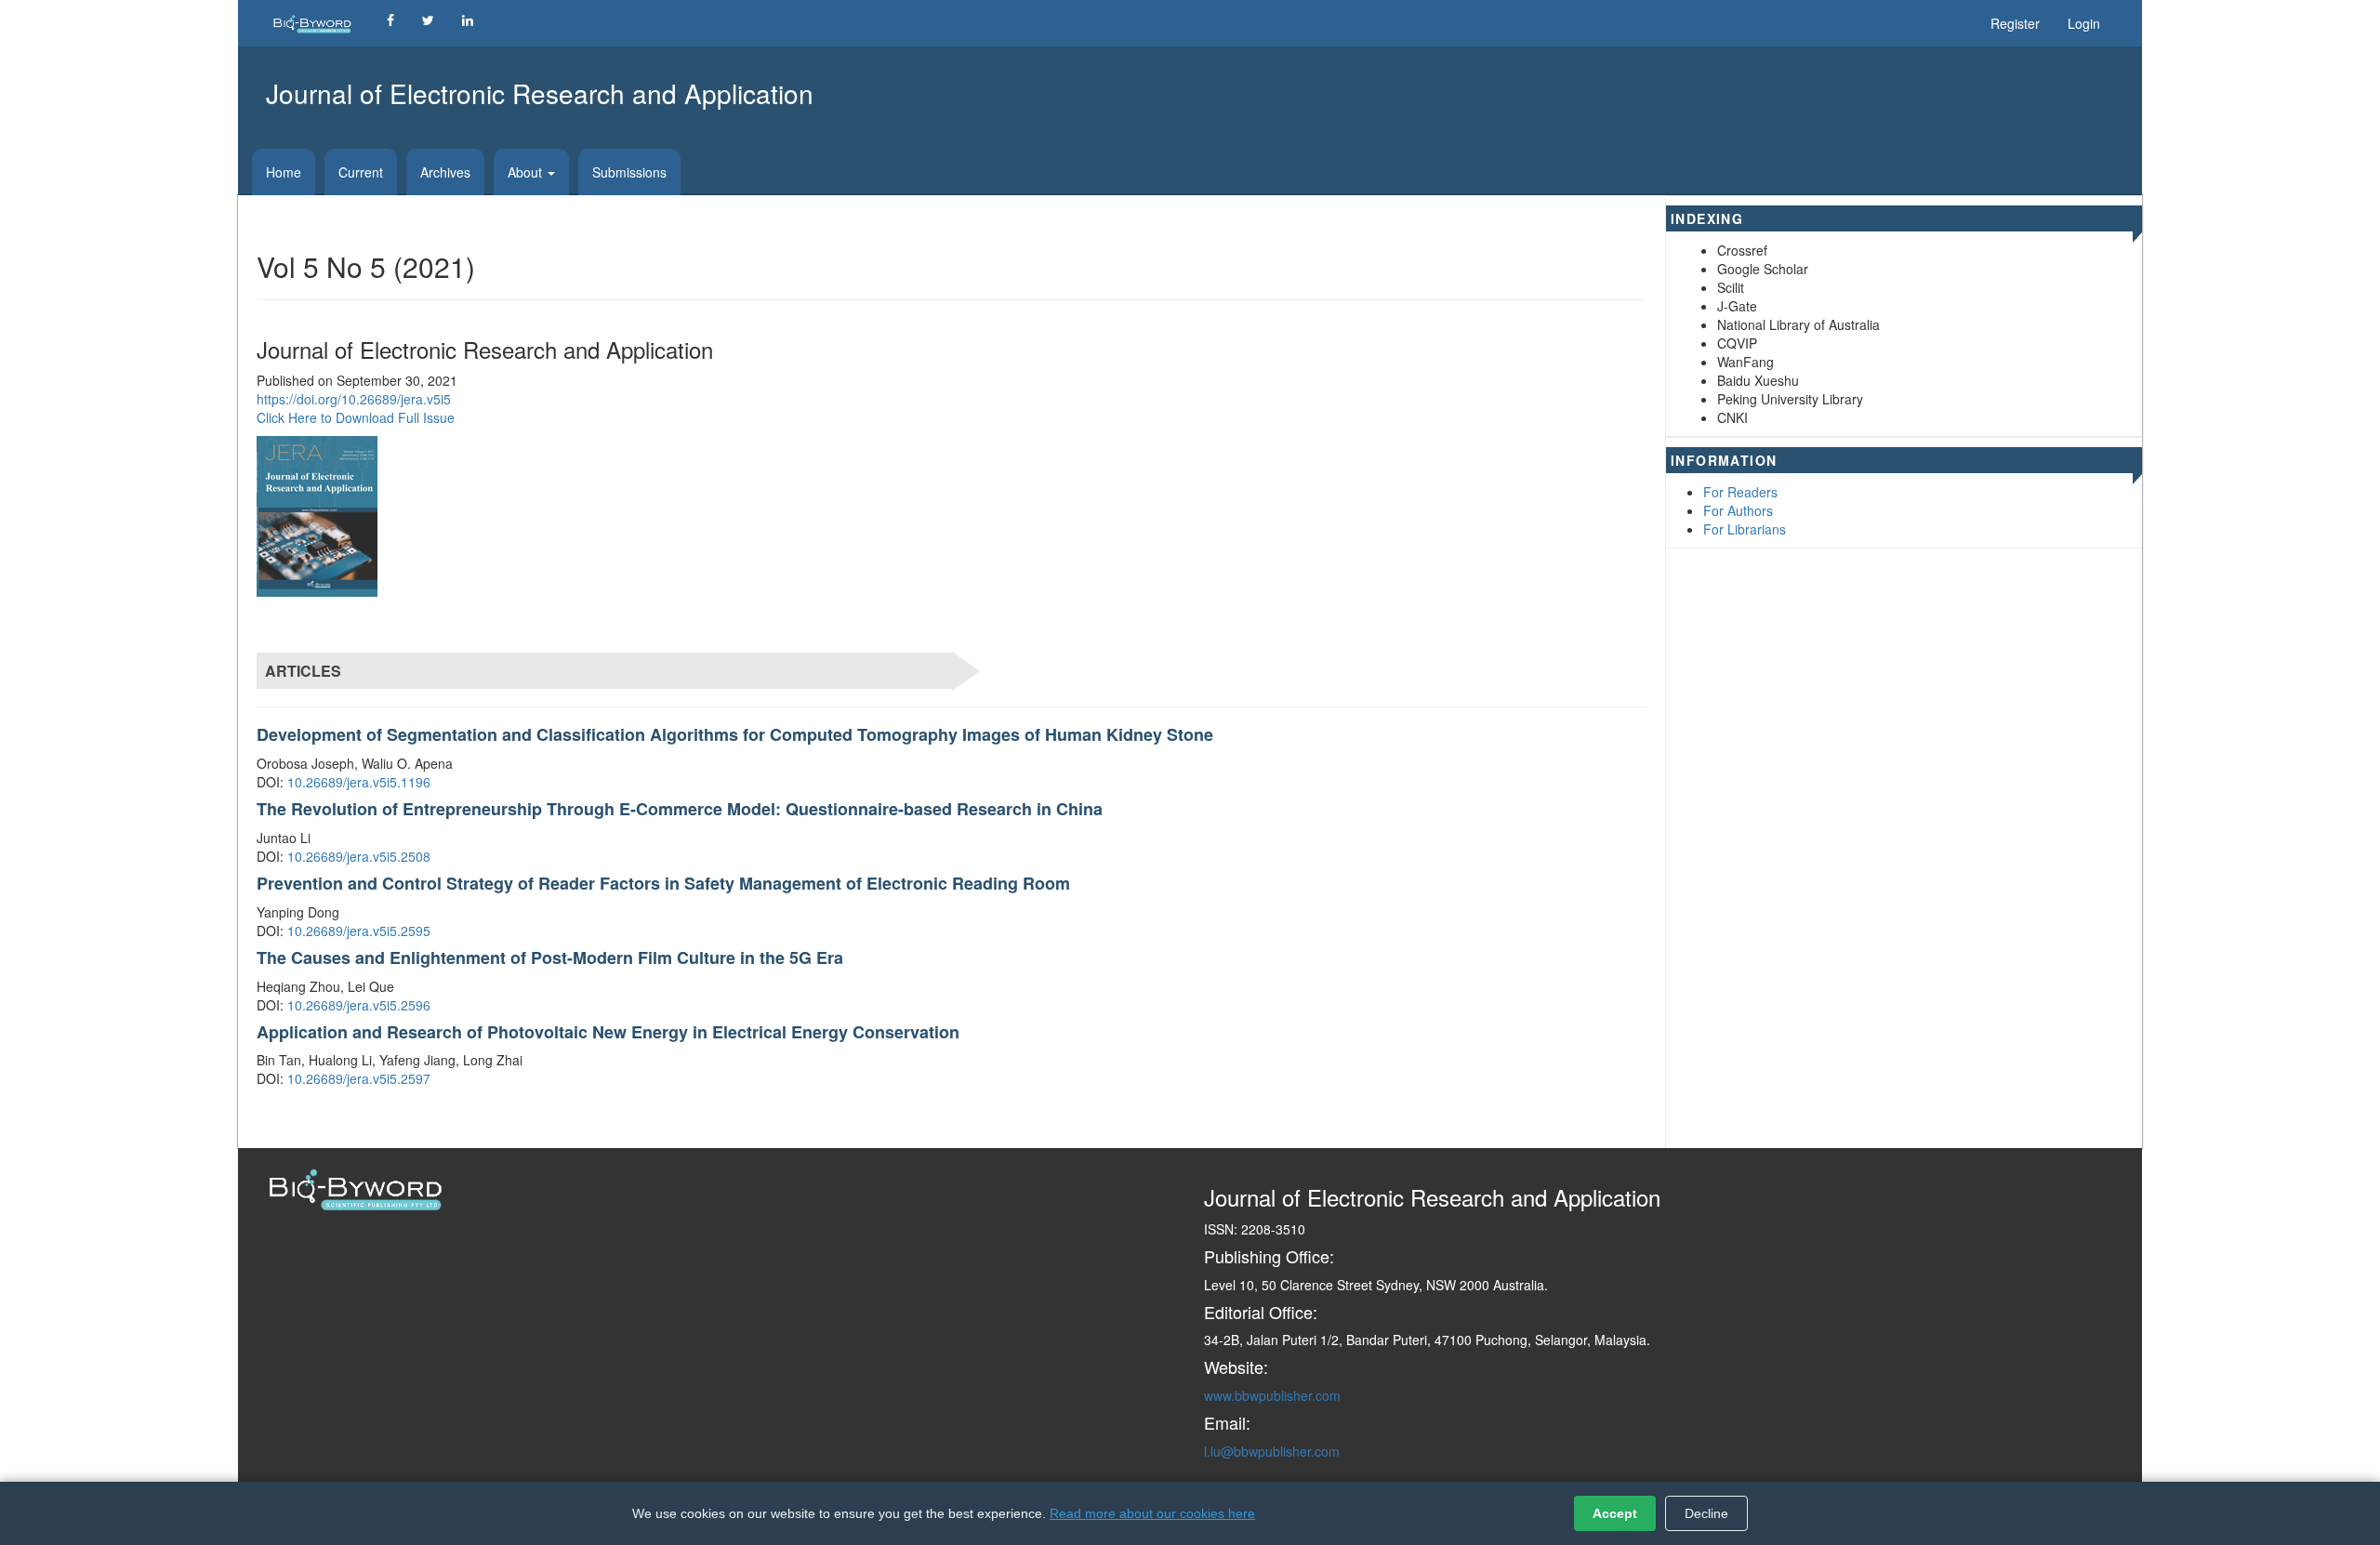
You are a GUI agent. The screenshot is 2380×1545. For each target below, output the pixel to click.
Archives (445, 172)
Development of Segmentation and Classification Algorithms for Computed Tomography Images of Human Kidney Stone (735, 734)
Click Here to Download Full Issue (356, 417)
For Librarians (1745, 529)
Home (284, 172)
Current (361, 172)
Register (2015, 23)
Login (2084, 23)
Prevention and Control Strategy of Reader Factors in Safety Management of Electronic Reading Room (663, 883)
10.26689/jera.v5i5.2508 (359, 856)
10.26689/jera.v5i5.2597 (359, 1078)
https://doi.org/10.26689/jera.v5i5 (354, 399)
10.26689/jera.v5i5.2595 (359, 931)
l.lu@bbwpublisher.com (1272, 1451)
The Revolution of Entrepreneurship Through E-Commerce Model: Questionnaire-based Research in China (680, 809)
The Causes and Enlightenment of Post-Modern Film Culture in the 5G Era (550, 957)
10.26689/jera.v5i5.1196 (359, 782)
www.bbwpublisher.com (1272, 1395)
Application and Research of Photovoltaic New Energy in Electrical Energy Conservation (608, 1032)
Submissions (629, 172)
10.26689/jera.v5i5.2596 (359, 1005)
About (527, 172)
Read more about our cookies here (1152, 1513)
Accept (1615, 1513)
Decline (1706, 1513)
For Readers (1740, 492)
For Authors (1738, 510)
